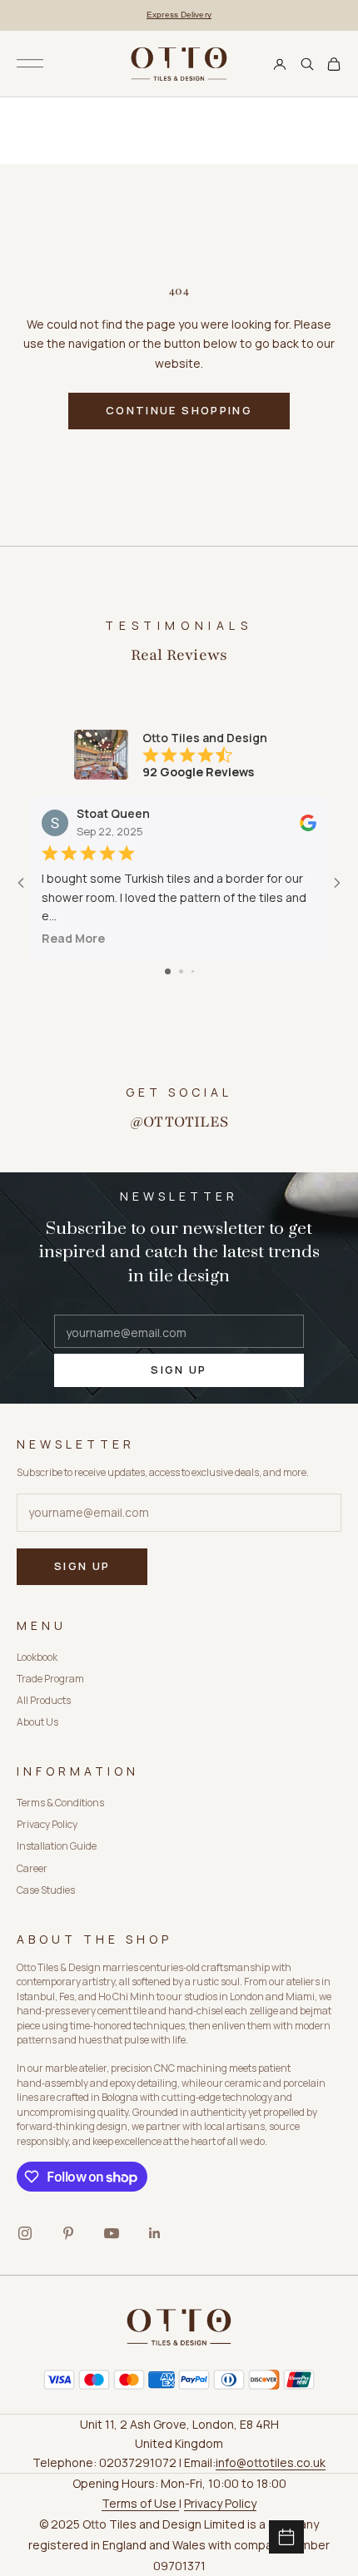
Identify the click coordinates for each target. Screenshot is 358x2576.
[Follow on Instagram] (25, 2233)
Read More (73, 939)
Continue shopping (179, 410)
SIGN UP (179, 1370)
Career (32, 1868)
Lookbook (37, 1657)
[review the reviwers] (308, 823)
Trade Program (50, 1679)
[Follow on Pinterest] (68, 2233)
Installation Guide (57, 1846)
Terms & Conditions (60, 1803)
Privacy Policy (47, 1824)
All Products (44, 1700)
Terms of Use (140, 2503)
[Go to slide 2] (181, 971)
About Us (37, 1722)
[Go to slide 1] (168, 971)
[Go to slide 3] (193, 971)
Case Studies (46, 1890)
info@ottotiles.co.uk (271, 2462)
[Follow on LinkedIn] (155, 2233)
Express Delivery (179, 15)
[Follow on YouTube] (112, 2233)
